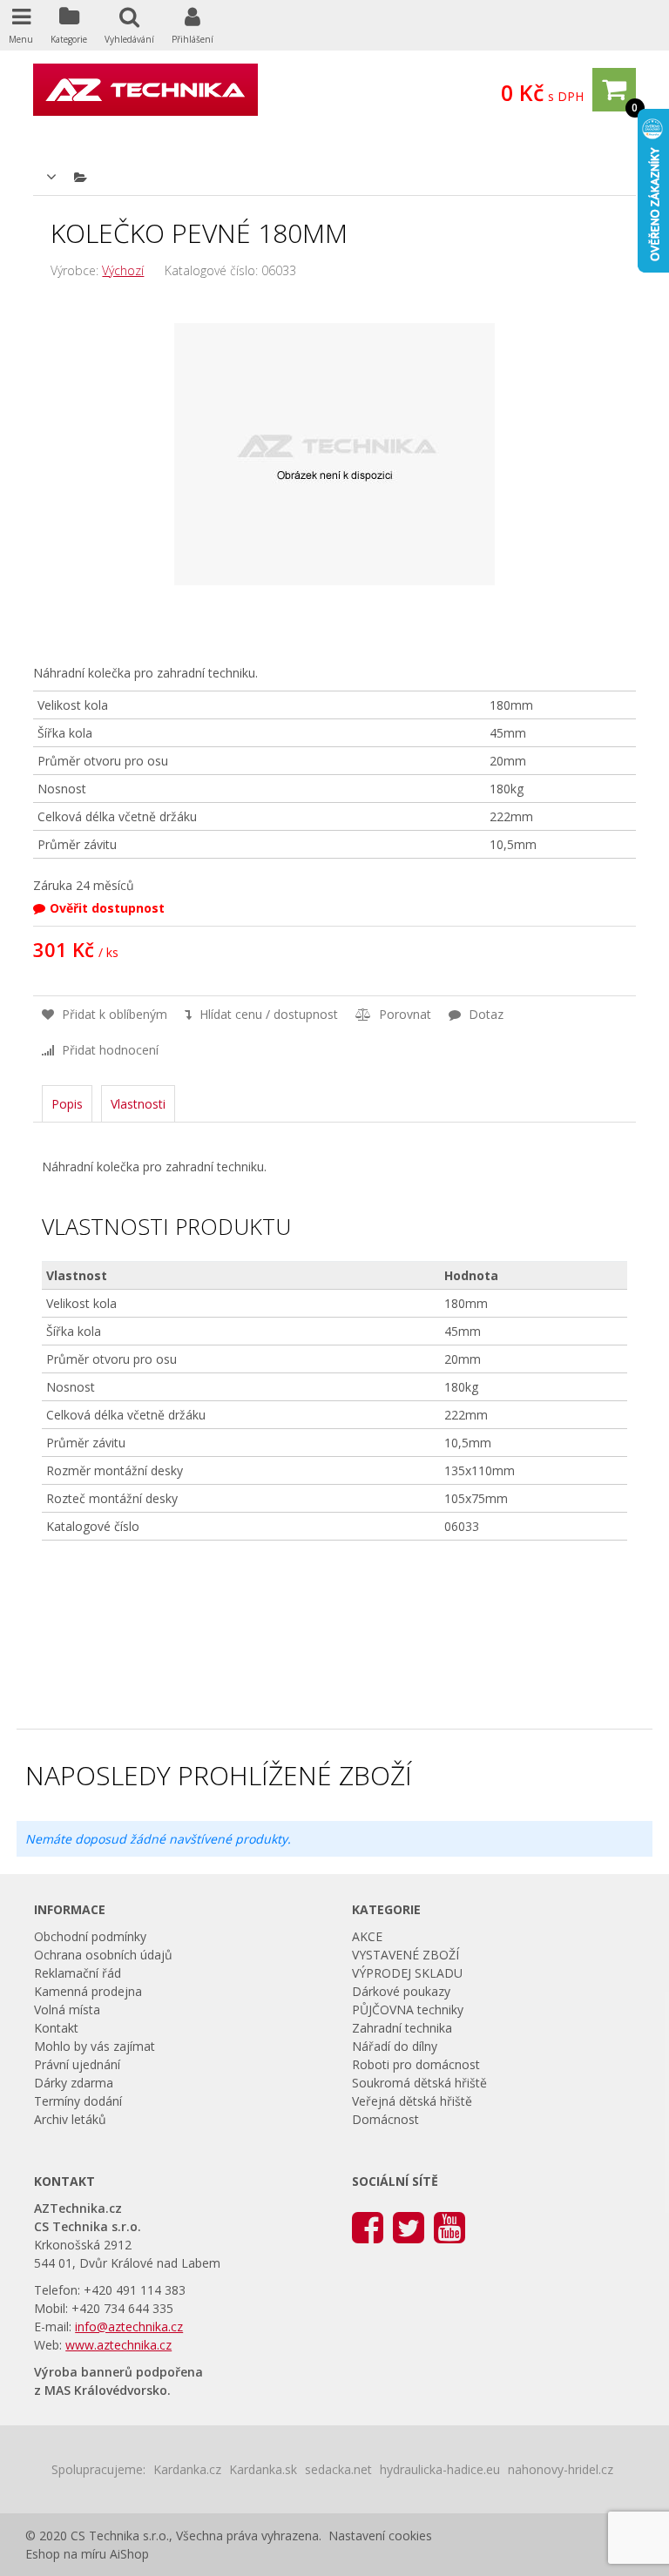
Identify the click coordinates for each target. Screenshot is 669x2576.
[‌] (368, 2226)
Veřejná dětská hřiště (412, 2101)
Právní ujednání (77, 2064)
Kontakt (56, 2028)
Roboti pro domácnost (416, 2064)
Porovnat (403, 1014)
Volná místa (67, 2010)
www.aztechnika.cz (118, 2345)
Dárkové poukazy (401, 1991)
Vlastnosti (138, 1104)
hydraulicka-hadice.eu (440, 2469)
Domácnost (385, 2119)
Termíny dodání (78, 2101)
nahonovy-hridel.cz (561, 2469)
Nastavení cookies (380, 2536)
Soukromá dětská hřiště (419, 2083)
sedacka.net (338, 2469)
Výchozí (123, 270)
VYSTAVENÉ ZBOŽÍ (405, 1955)
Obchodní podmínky (90, 1936)
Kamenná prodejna (88, 1991)
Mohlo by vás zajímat (95, 2046)
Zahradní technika (402, 2028)
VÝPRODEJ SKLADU (407, 1973)
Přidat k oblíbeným (113, 1014)
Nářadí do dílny (395, 2046)
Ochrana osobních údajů (103, 1955)
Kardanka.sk (263, 2469)
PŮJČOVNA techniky (408, 2010)
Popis (67, 1104)
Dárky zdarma (74, 2083)
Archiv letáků (70, 2119)
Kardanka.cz (187, 2469)
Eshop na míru (66, 2554)
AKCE (367, 1936)
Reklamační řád (78, 1973)
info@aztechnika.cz (129, 2326)
